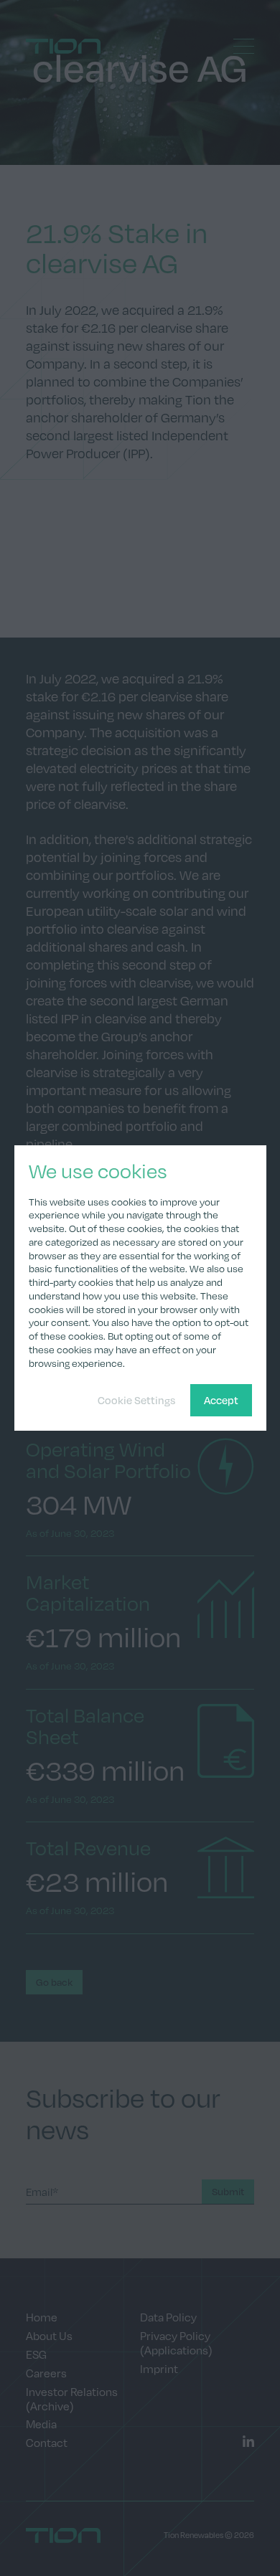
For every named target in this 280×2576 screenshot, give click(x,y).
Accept (221, 1400)
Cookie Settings (136, 1400)
